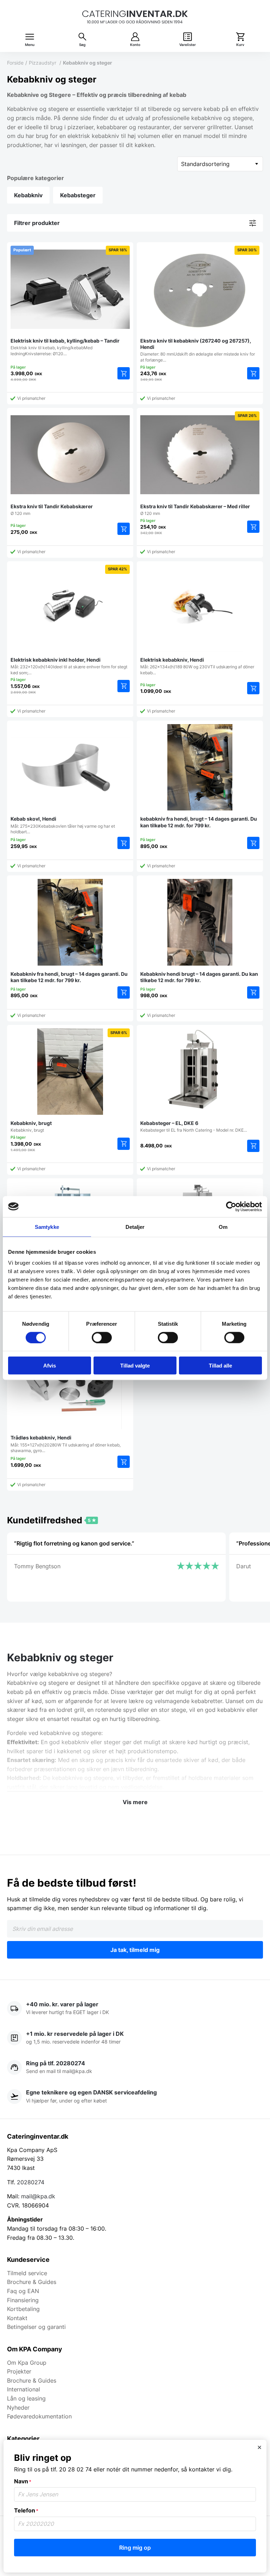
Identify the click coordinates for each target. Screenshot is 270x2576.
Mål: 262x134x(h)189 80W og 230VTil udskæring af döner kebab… (197, 666)
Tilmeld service (27, 2273)
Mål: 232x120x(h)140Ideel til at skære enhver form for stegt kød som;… (69, 621)
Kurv (240, 45)
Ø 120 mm (52, 510)
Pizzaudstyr (43, 63)
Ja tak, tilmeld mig (135, 1950)
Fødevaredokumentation (39, 2416)
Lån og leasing (26, 2398)
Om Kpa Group (27, 2363)
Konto (135, 45)
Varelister (188, 45)
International (24, 2389)
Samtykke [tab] (47, 1227)
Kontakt (17, 2318)
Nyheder (18, 2408)
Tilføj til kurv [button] (124, 373)
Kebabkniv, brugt (69, 1082)
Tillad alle (220, 1366)
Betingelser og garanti (36, 2327)
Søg (82, 45)
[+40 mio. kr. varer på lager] (135, 2009)
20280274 (31, 2182)
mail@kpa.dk (38, 2196)
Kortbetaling (23, 2309)
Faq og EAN (23, 2291)
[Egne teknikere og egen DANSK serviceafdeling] (135, 2097)
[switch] (102, 1337)
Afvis (50, 1366)
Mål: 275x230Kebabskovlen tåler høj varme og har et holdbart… (63, 825)
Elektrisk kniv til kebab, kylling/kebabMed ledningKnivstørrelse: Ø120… (69, 302)
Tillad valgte (135, 1366)
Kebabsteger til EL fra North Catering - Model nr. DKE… (194, 1126)
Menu (30, 45)
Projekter (19, 2371)
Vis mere (135, 1802)
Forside (15, 63)
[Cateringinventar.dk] (135, 17)
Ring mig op (135, 2548)
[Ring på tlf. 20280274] (135, 2068)
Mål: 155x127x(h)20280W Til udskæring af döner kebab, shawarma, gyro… (66, 1444)
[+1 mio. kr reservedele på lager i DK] (135, 2038)
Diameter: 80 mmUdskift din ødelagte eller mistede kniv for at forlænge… (198, 305)
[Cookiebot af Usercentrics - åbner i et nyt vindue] (231, 1206)
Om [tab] (223, 1227)
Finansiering (23, 2300)
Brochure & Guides (32, 2282)
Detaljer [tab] (135, 1227)
